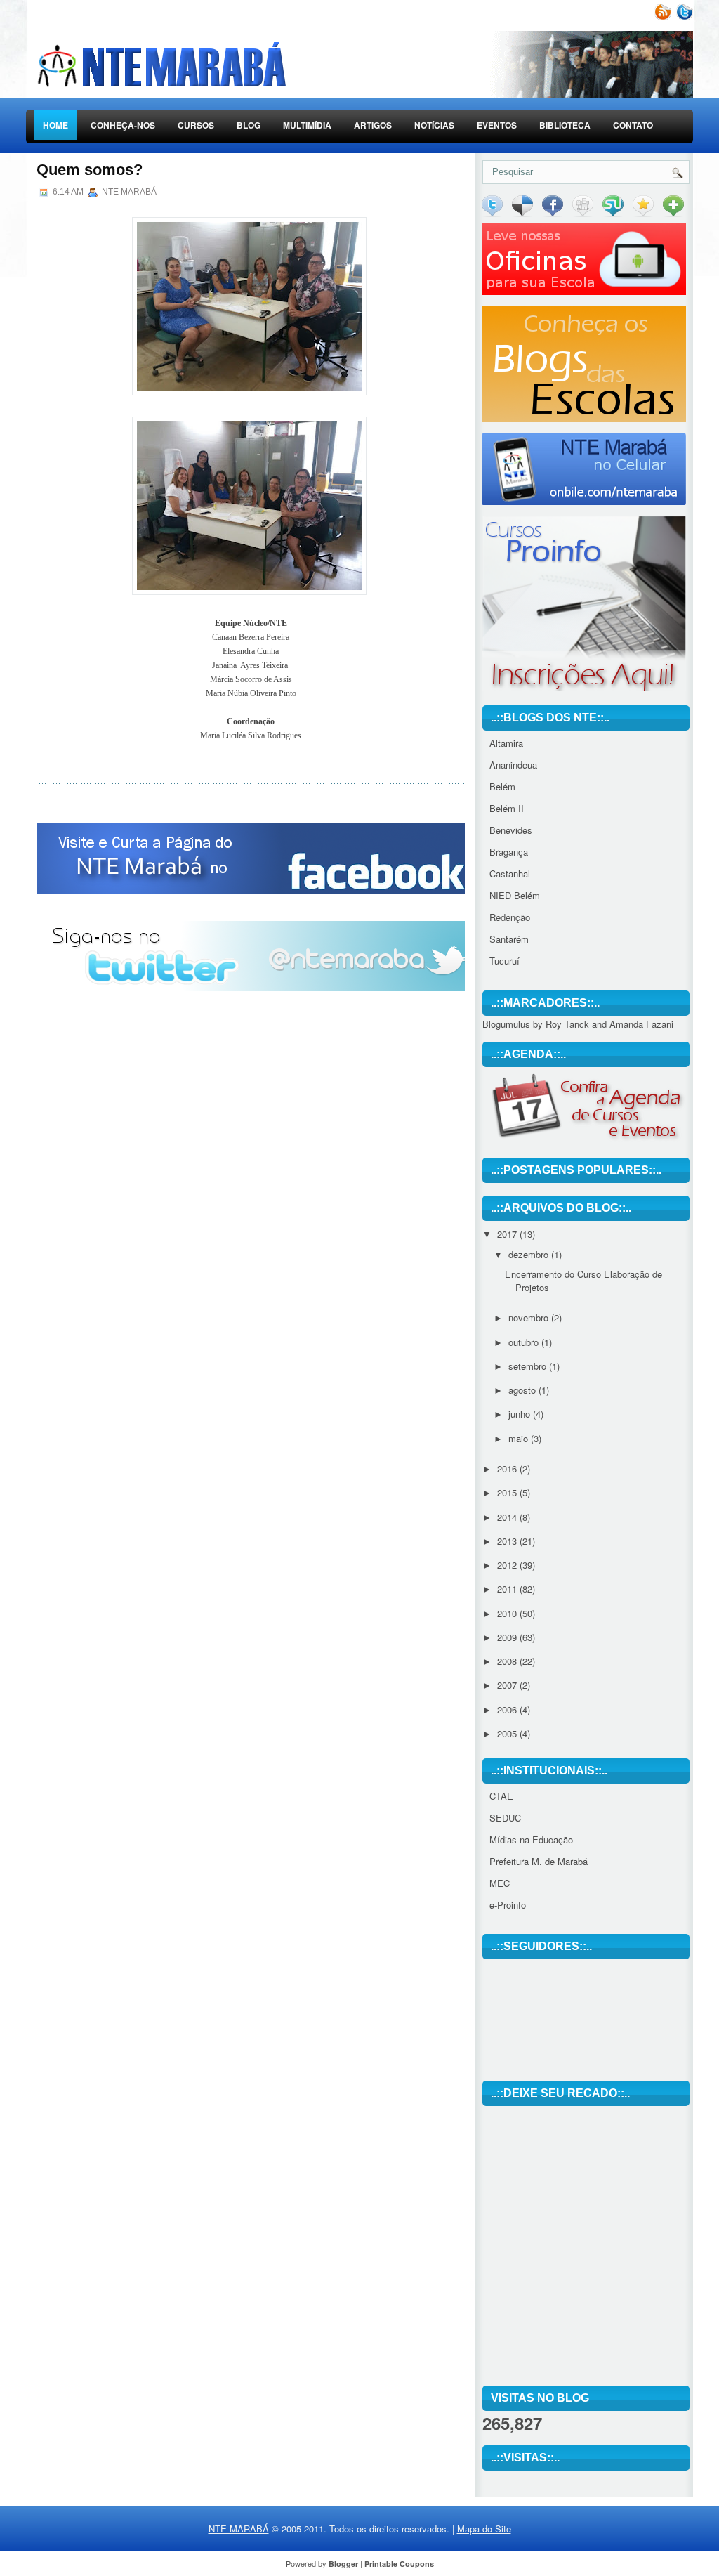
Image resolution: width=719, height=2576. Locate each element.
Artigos (373, 125)
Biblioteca (565, 125)
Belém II (507, 808)
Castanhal (510, 874)
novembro (530, 1318)
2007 (508, 1685)
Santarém (509, 939)
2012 (508, 1565)
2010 (508, 1613)
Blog (249, 125)
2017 (508, 1234)
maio (520, 1438)
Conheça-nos (123, 125)
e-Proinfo (508, 1905)
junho (521, 1414)
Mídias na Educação (531, 1839)
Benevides (511, 830)
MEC (500, 1883)
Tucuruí (504, 961)
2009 (508, 1637)
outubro (525, 1342)
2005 (508, 1733)
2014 (508, 1517)
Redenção (510, 917)
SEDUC (505, 1818)
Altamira (506, 743)
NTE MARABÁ (239, 2529)
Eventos (497, 125)
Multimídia (307, 125)
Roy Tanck (567, 1024)
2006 (508, 1709)
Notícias (434, 125)
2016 (508, 1469)
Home (55, 125)
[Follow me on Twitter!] (683, 17)
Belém (502, 786)
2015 (508, 1492)
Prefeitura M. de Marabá (539, 1861)
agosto (523, 1390)
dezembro (530, 1254)
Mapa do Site (484, 2529)
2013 (508, 1541)
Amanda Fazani (641, 1024)
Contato (633, 125)
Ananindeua (513, 765)
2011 (508, 1589)
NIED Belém (515, 895)
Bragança (509, 852)
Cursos (196, 125)
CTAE (501, 1796)
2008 (508, 1661)
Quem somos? (90, 170)
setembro (529, 1366)
